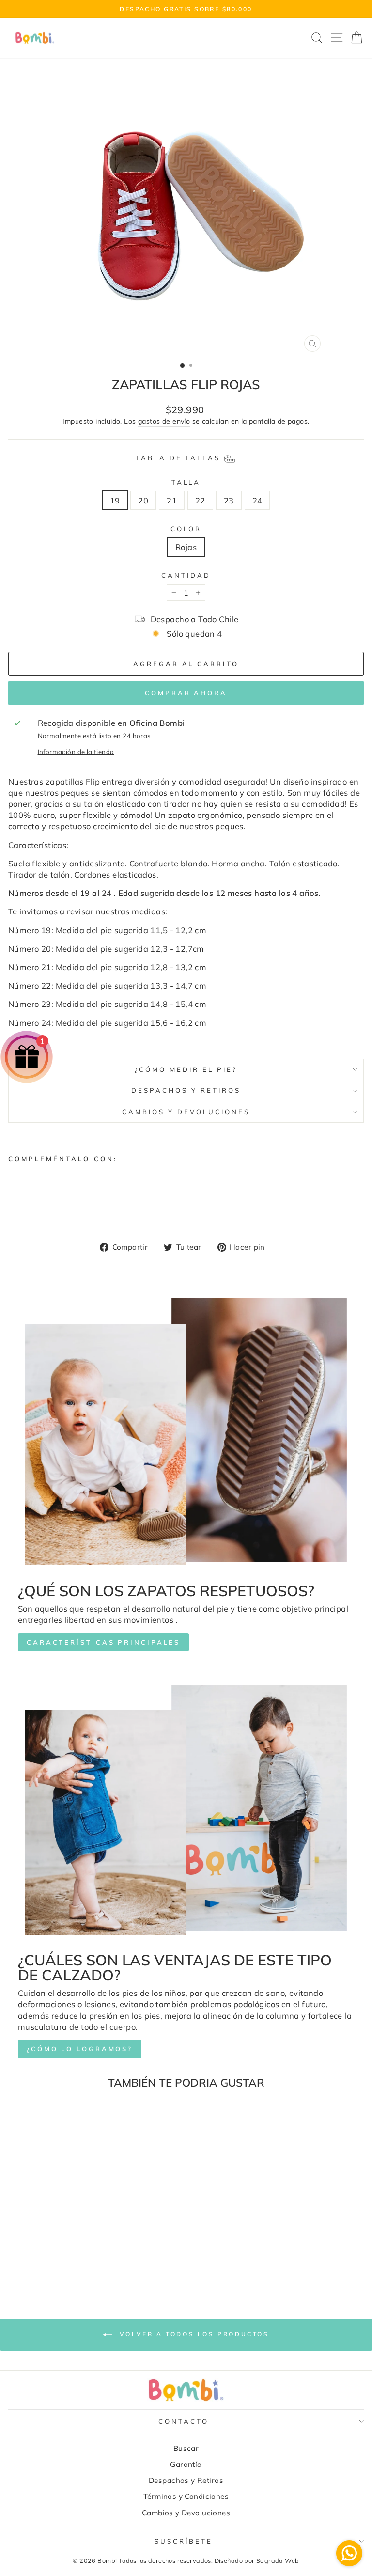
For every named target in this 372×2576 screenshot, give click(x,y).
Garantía (186, 2464)
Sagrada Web (278, 2560)
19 (115, 500)
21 (172, 500)
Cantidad (186, 575)
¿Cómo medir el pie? (186, 1069)
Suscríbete (184, 2541)
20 (143, 500)
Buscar (186, 2448)
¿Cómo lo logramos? (80, 2049)
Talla (186, 482)
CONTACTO (184, 2421)
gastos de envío (164, 421)
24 (257, 500)
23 (229, 500)
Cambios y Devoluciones (186, 1112)
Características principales (103, 1642)
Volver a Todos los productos (193, 2334)
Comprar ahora (186, 693)
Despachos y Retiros (186, 1090)
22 (200, 500)
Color (186, 529)
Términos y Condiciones (186, 2496)
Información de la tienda (76, 752)
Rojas (186, 547)
